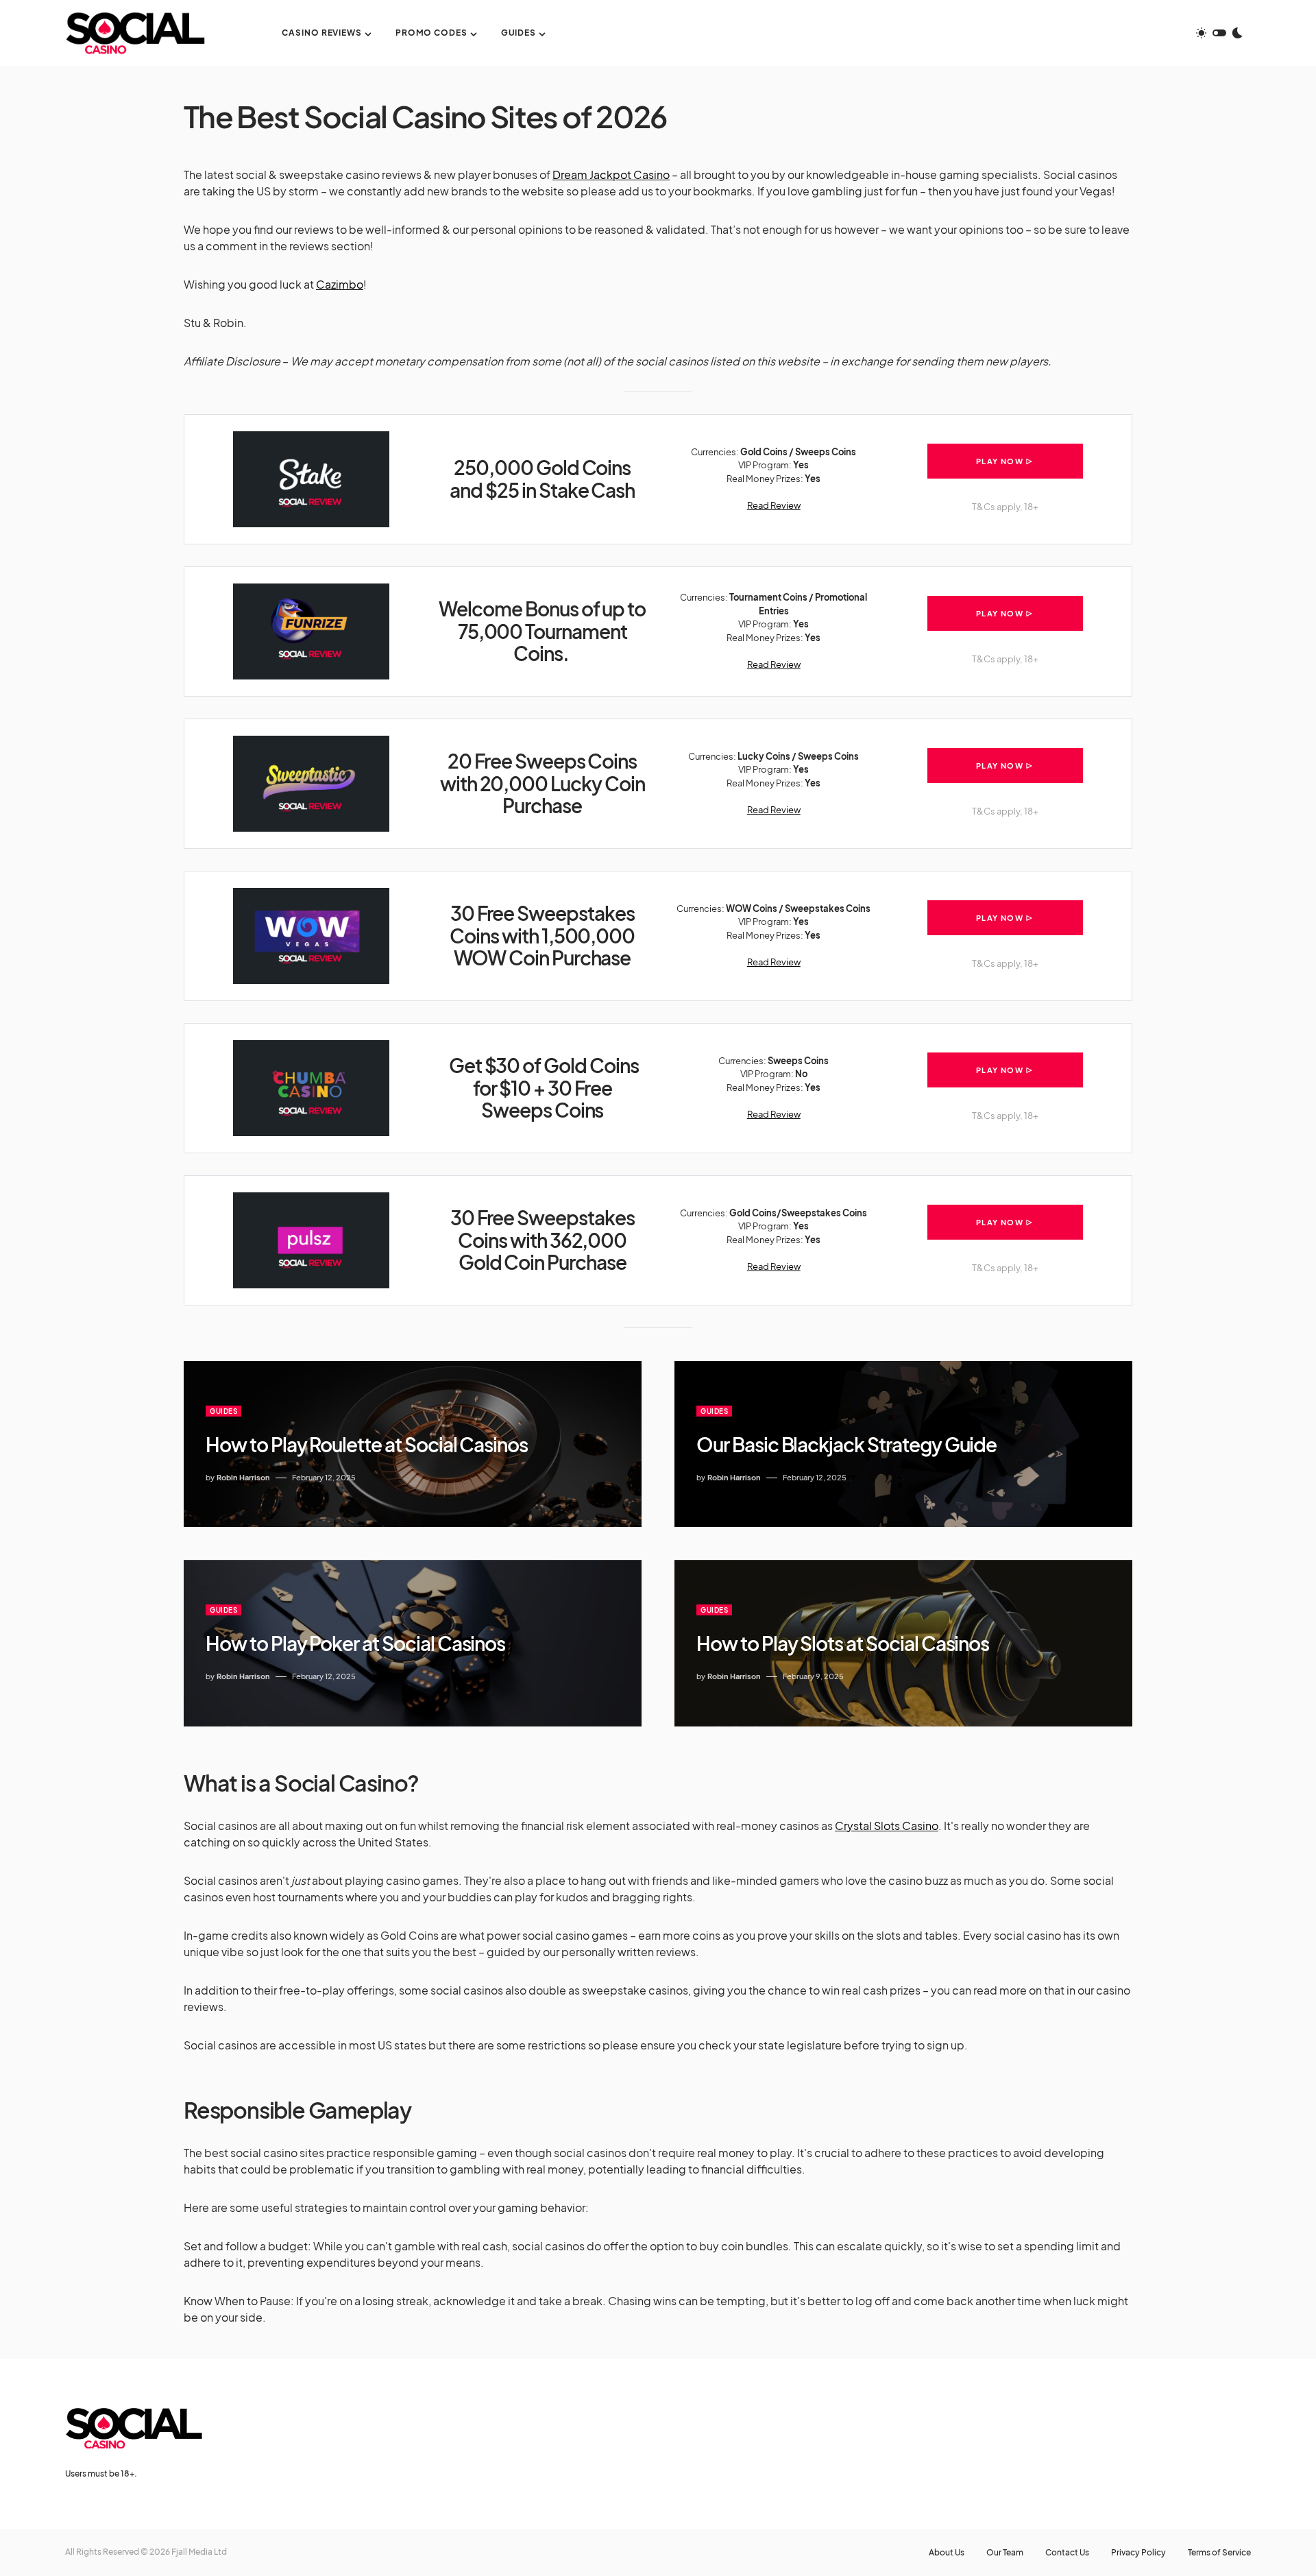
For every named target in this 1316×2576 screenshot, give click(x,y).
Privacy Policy (1138, 2553)
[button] (1219, 33)
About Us (947, 2553)
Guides (223, 1411)
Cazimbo (340, 284)
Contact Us (1067, 2553)
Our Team (1005, 2553)
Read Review (774, 505)
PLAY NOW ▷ (1005, 461)
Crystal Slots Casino (887, 1826)
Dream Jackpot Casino (611, 174)
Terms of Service (1219, 2553)
